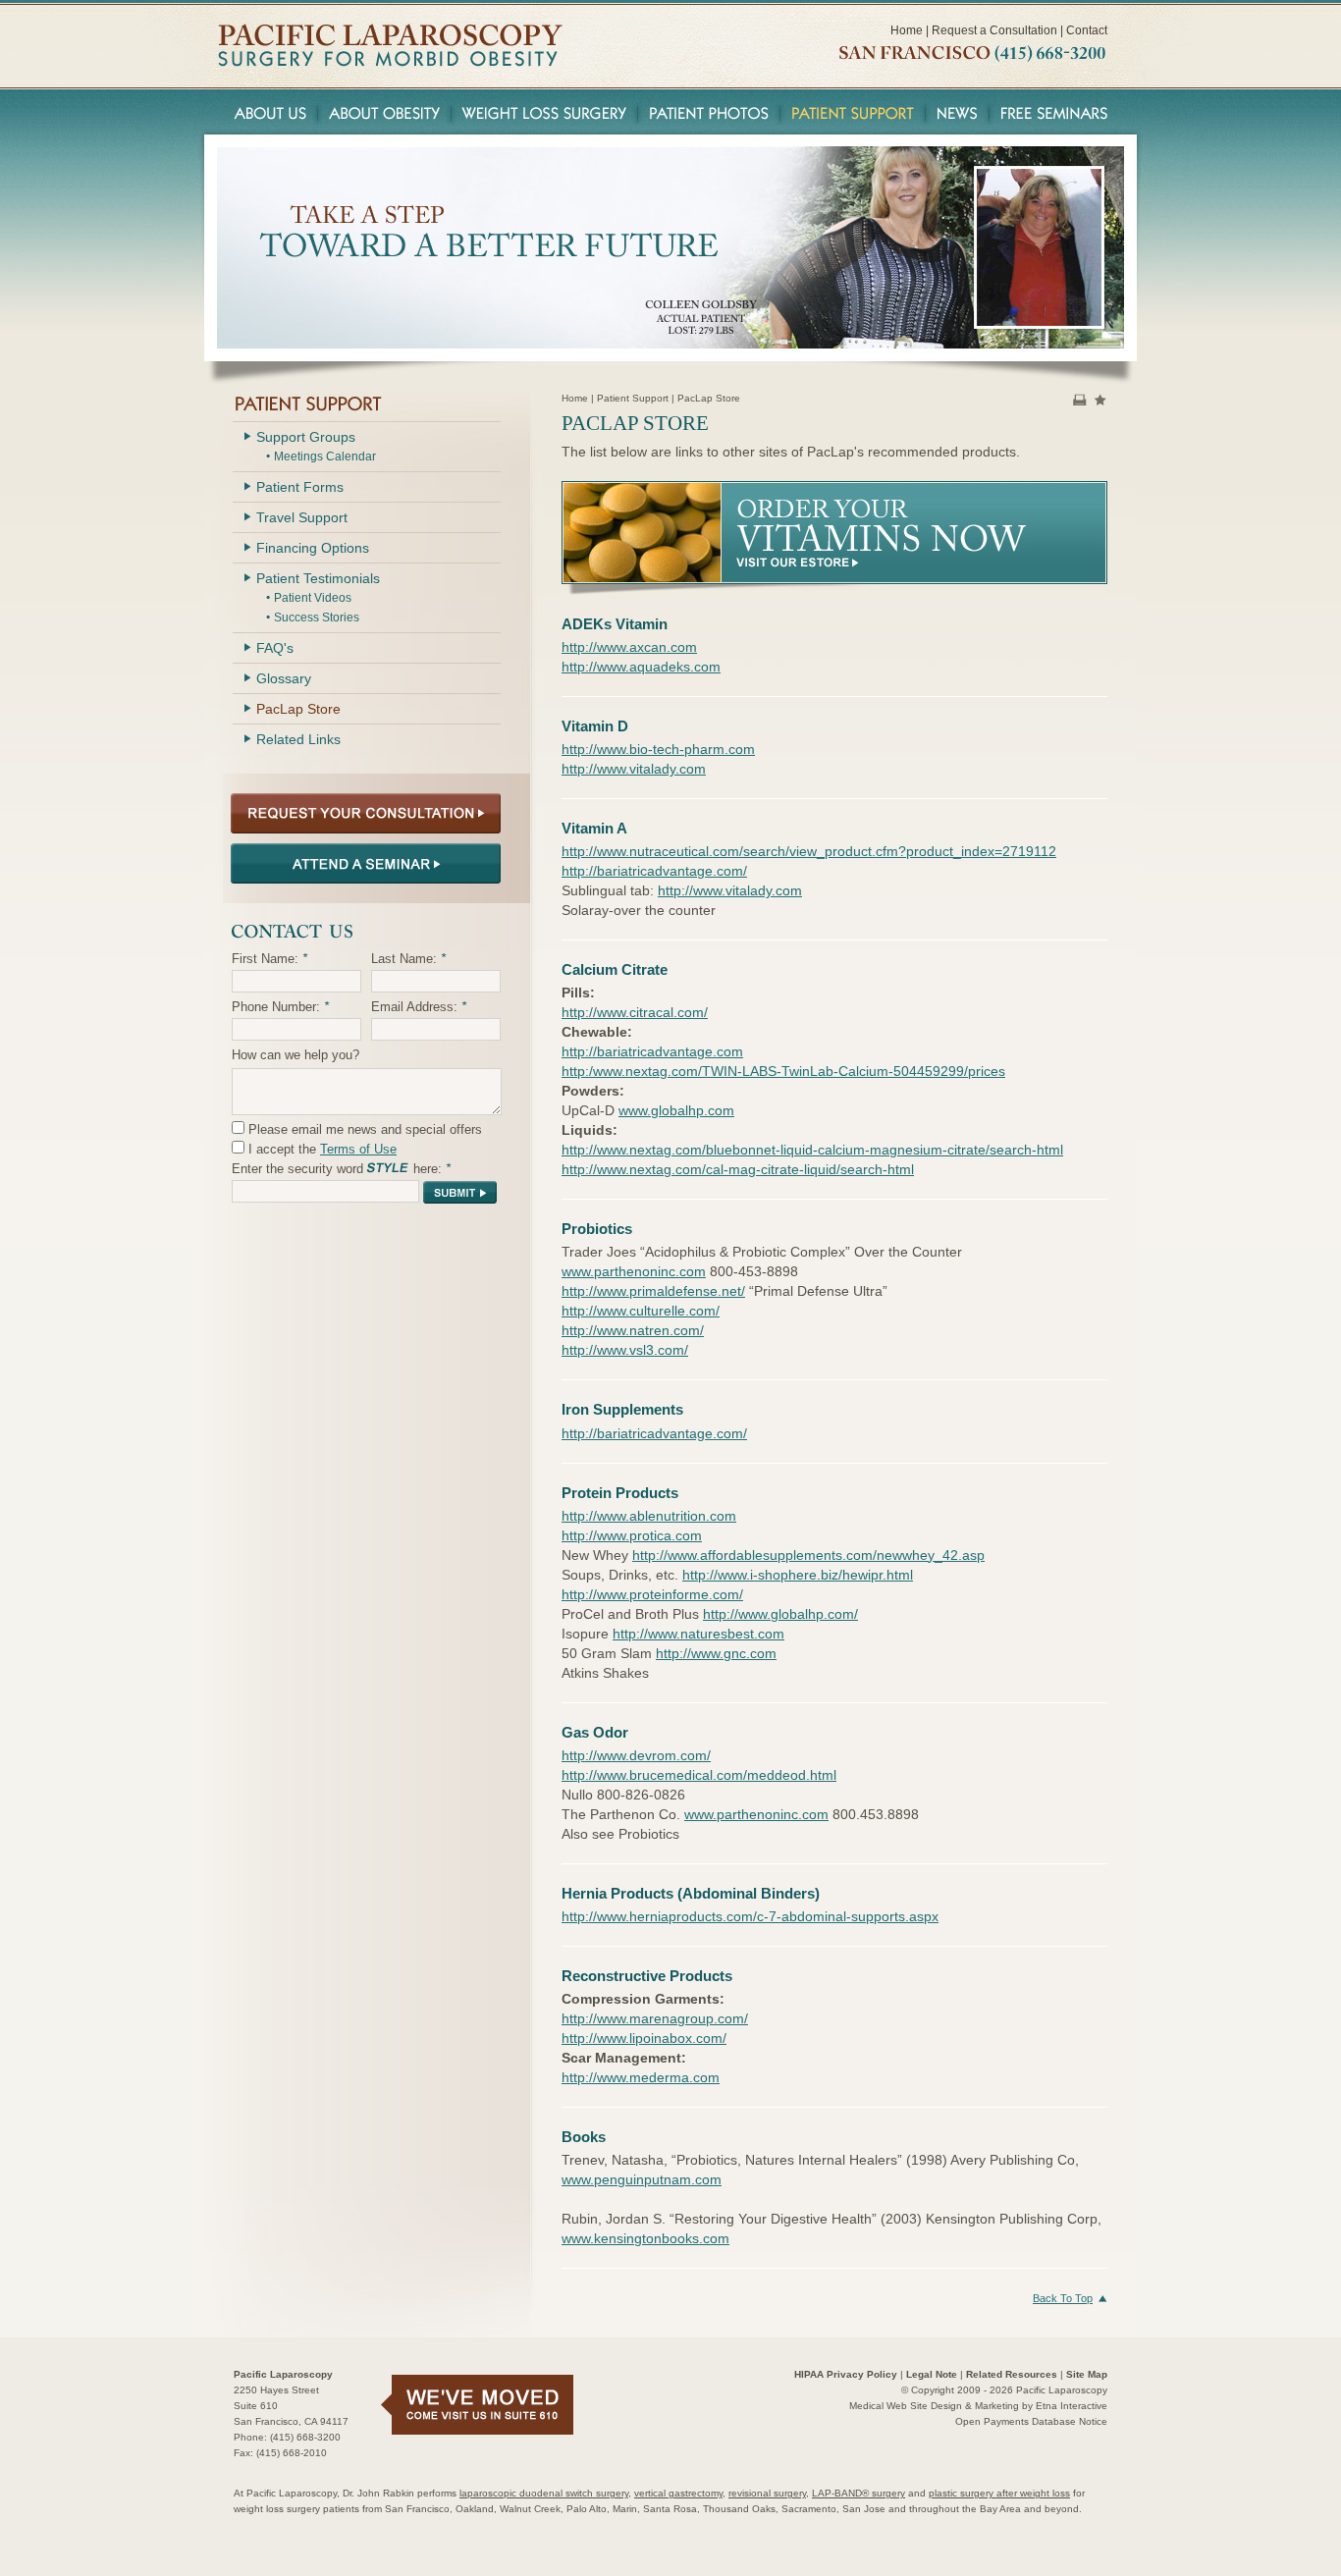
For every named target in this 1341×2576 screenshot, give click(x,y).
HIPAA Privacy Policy (846, 2374)
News (958, 112)
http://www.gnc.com (716, 1653)
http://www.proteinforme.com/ (652, 1594)
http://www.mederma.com (641, 2077)
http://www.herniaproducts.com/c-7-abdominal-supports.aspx (750, 1916)
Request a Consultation (994, 30)
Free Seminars (1057, 112)
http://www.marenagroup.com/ (655, 2018)
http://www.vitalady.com (634, 769)
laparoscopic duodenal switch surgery (544, 2493)
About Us (268, 112)
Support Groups (306, 437)
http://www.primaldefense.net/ (653, 1291)
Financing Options (313, 548)
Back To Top (1063, 2298)
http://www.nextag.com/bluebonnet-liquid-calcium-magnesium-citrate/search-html (812, 1150)
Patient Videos (313, 598)
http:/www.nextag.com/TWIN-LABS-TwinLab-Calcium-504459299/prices (783, 1071)
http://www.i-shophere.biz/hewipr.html (798, 1575)
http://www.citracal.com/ (635, 1012)
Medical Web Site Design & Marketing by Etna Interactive (978, 2406)
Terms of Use (358, 1149)
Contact (1087, 30)
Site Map (1087, 2374)
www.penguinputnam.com (642, 2179)
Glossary (284, 678)
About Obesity (385, 112)
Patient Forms (300, 487)
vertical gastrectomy (678, 2493)
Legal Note (932, 2374)
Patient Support (853, 112)
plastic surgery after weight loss (999, 2493)
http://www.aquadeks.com (641, 667)
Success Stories (317, 617)
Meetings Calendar (325, 456)
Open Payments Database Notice (1031, 2421)
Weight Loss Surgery (545, 112)
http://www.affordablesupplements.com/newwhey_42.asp (808, 1555)
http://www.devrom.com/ (636, 1755)
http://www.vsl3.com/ (625, 1350)
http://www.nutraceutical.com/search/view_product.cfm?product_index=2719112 (809, 851)
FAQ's (275, 648)
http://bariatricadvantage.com (652, 1051)
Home (907, 30)
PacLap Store (298, 709)
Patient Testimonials (318, 578)
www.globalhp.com (676, 1110)
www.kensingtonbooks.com (645, 2238)
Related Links (298, 739)
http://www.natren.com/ (633, 1330)
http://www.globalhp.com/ (780, 1614)
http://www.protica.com (632, 1535)
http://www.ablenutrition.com (649, 1516)
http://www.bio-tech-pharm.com (658, 749)
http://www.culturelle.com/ (641, 1311)
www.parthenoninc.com (634, 1271)
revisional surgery (767, 2493)
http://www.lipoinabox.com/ (644, 2038)
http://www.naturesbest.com (698, 1634)
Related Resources (1012, 2374)
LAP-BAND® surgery (858, 2493)
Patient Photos (709, 112)
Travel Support (302, 517)
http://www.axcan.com (629, 647)
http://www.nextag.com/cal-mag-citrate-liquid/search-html (738, 1169)
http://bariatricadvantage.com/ (654, 871)
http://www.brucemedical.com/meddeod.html (699, 1775)
